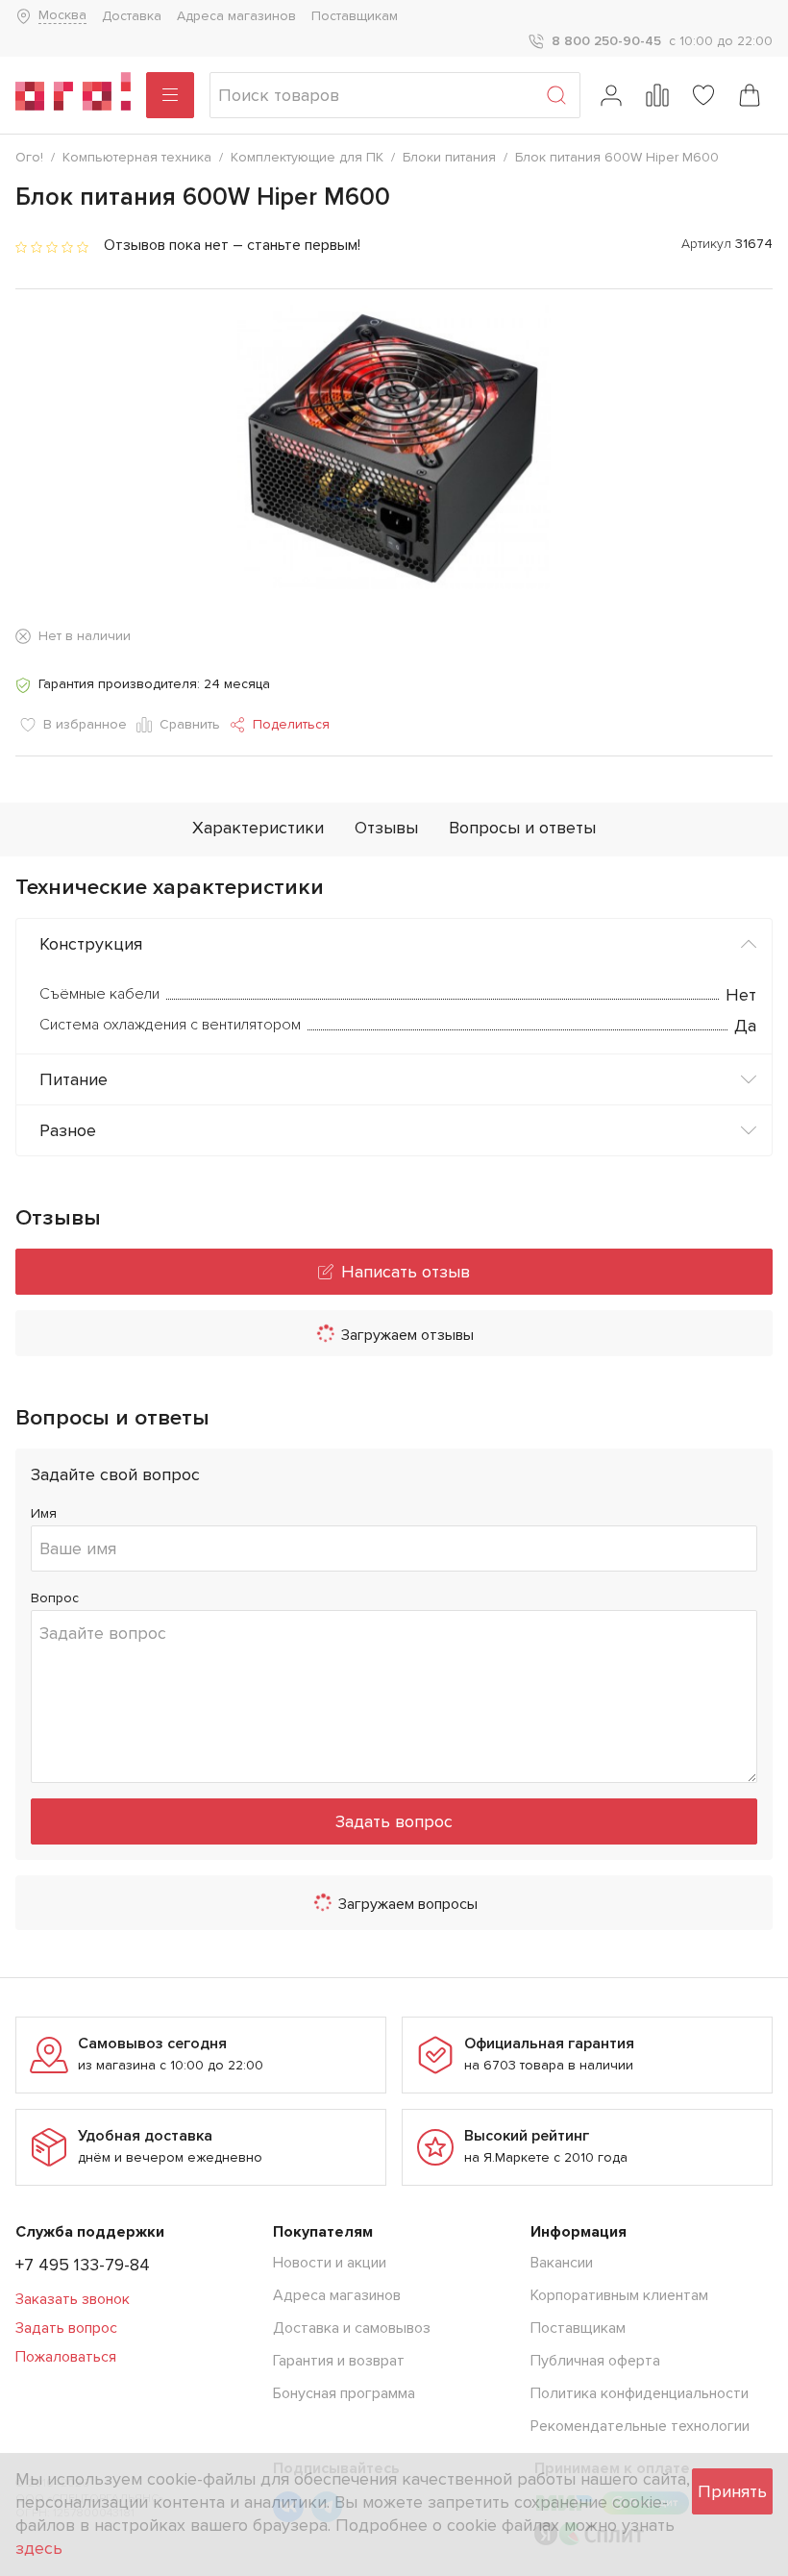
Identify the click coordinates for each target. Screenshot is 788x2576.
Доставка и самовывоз (352, 2328)
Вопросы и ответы (522, 828)
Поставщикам (355, 16)
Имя (44, 1513)
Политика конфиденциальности (640, 2393)
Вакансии (562, 2263)
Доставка (132, 16)
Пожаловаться (66, 2357)
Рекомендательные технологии (640, 2426)
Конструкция (91, 944)
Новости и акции (330, 2263)
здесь (39, 2548)
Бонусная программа (344, 2393)
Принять (732, 2491)
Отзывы (386, 828)
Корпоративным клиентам (619, 2295)
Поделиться (291, 724)
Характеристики (258, 828)
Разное (68, 1130)
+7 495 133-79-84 (83, 2265)
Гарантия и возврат (339, 2361)
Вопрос (55, 1598)
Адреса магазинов (236, 16)
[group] (394, 447)
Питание (74, 1079)
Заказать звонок (73, 2299)
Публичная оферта (595, 2361)
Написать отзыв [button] (406, 1272)
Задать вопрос (394, 1821)
